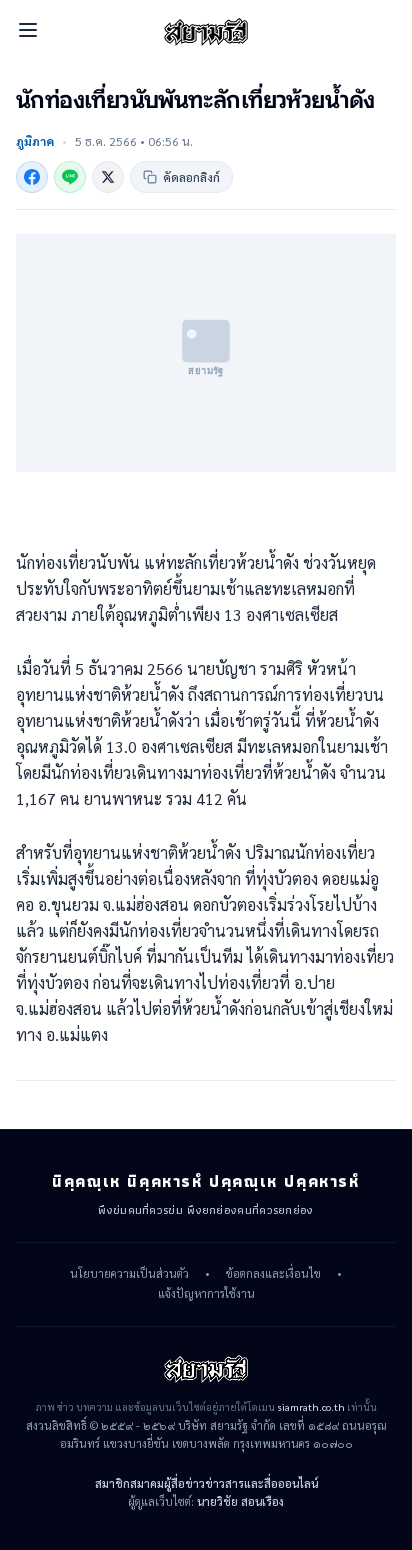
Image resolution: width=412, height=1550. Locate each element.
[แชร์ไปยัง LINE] (70, 177)
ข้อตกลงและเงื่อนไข (273, 1274)
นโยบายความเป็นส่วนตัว (129, 1274)
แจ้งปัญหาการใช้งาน (206, 1294)
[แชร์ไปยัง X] (108, 177)
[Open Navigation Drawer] (28, 30)
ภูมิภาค (35, 141)
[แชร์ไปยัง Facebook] (32, 177)
